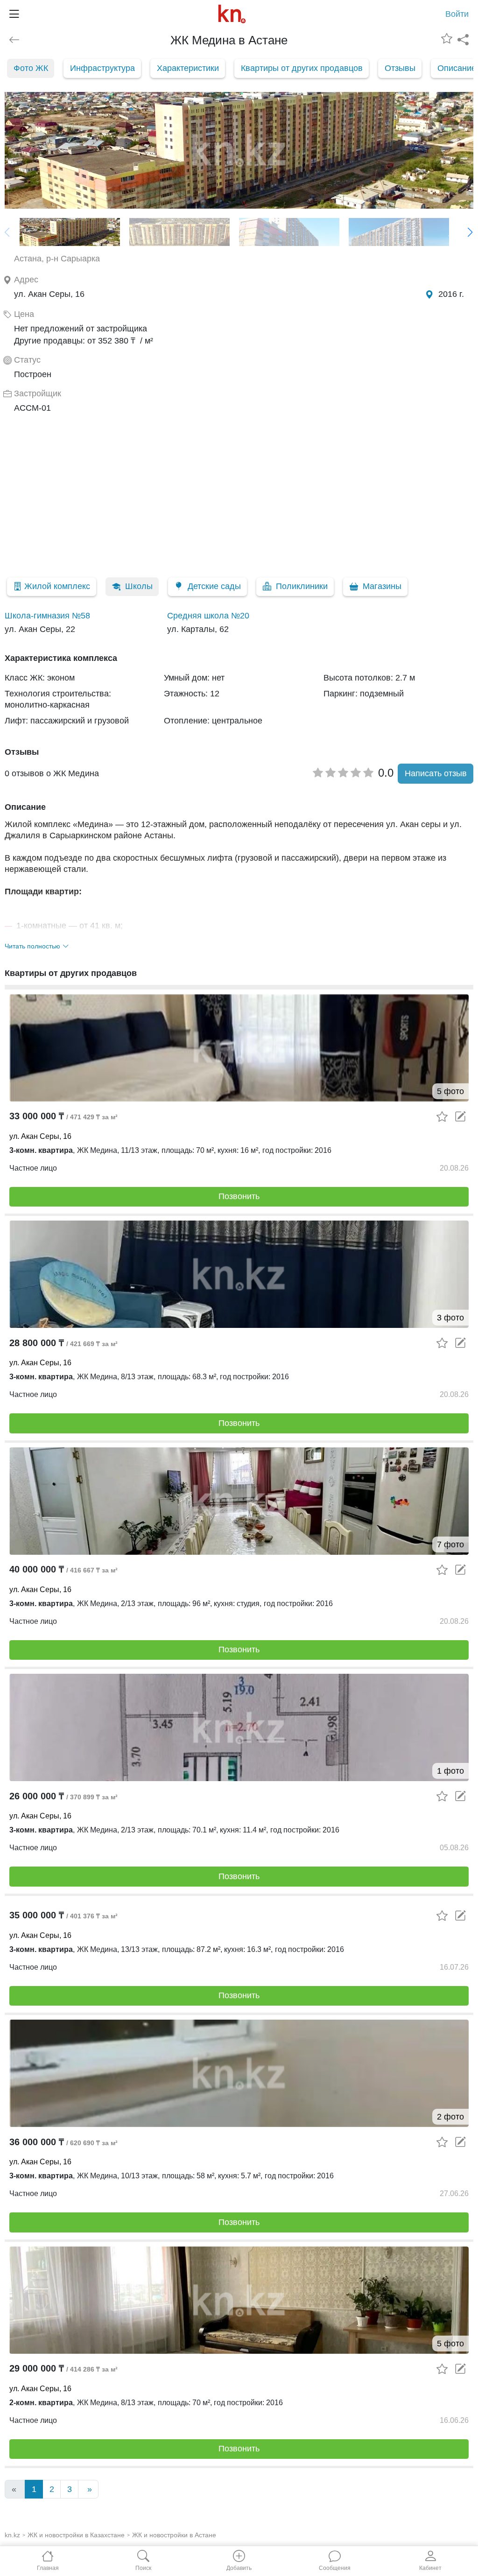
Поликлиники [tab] (302, 586)
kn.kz (12, 2535)
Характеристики (188, 68)
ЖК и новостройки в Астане (174, 2535)
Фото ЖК (31, 68)
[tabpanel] (239, 622)
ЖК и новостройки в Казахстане (76, 2535)
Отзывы (400, 68)
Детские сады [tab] (214, 586)
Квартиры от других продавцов (302, 68)
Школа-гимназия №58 (47, 616)
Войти (457, 14)
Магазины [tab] (382, 586)
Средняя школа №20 (208, 616)
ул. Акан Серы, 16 (40, 1136)
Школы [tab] (139, 586)
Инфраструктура (102, 68)
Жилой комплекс (57, 586)
